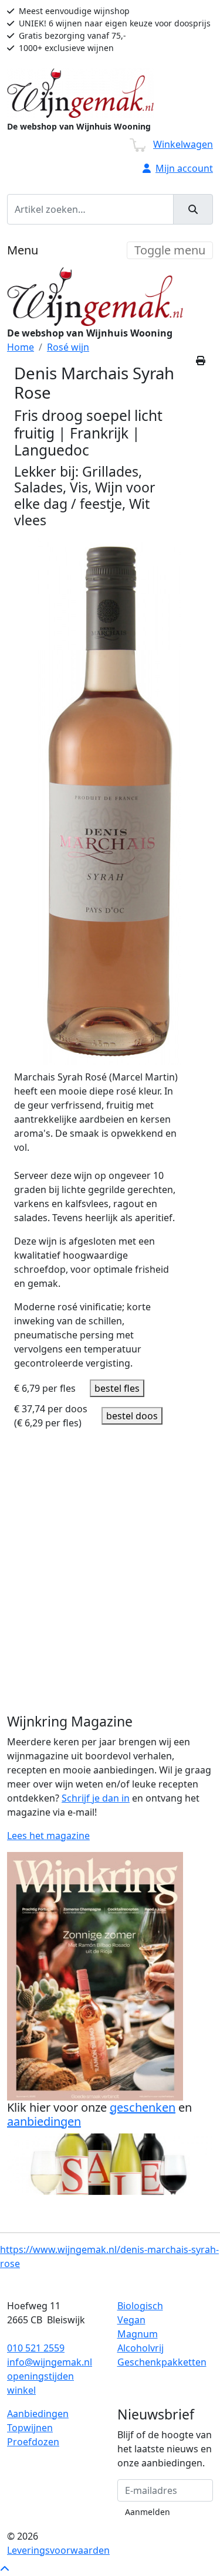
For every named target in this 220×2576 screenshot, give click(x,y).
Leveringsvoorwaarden (58, 2550)
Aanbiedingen (38, 2414)
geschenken (143, 2107)
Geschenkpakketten (162, 2362)
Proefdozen (33, 2442)
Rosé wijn (68, 347)
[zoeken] (193, 209)
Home (21, 347)
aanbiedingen (44, 2121)
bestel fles (117, 1388)
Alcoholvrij (141, 2348)
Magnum (138, 2334)
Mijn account (184, 168)
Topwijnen (30, 2428)
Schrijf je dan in (96, 1798)
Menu (23, 250)
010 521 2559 (36, 2348)
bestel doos (132, 1416)
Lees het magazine (48, 1836)
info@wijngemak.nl (50, 2362)
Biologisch (140, 2306)
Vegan (131, 2320)
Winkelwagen (183, 144)
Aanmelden (148, 2512)
